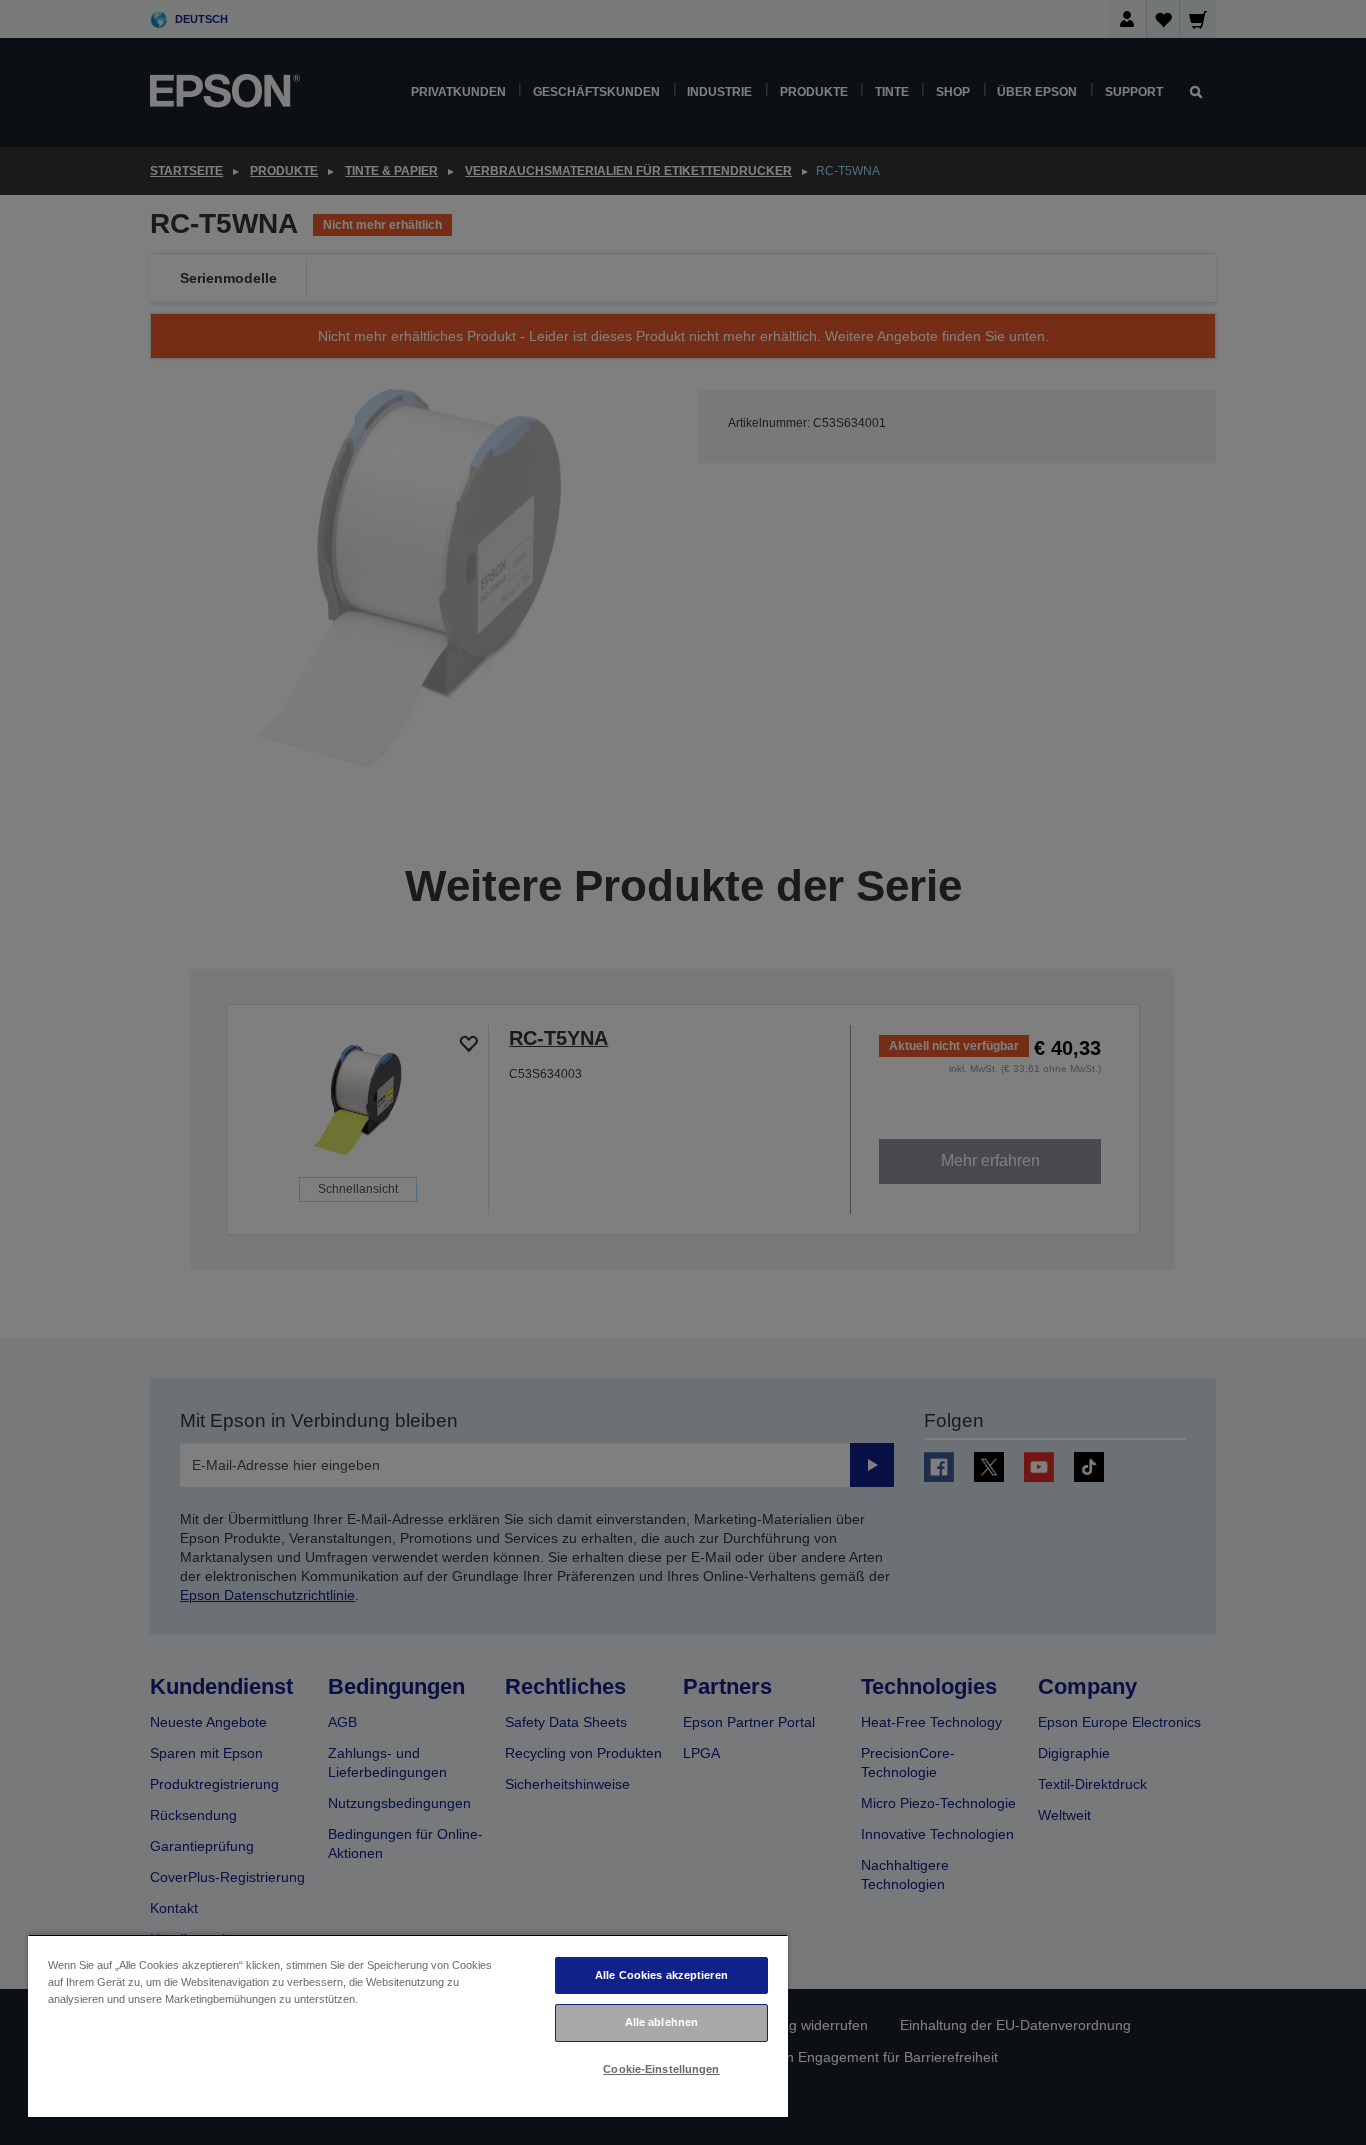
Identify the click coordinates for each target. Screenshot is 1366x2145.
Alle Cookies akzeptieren (661, 1975)
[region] (408, 2025)
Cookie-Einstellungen (661, 2069)
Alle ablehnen (661, 2022)
